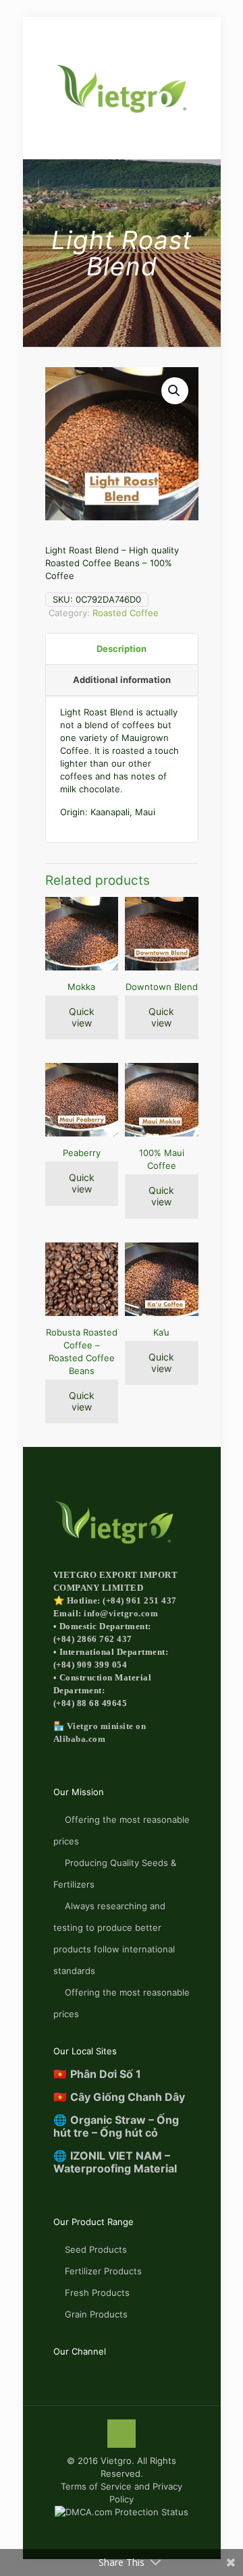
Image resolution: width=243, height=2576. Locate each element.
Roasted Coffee (126, 613)
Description (122, 649)
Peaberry (82, 1153)
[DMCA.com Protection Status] (122, 2512)
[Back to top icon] (122, 2434)
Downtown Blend (162, 987)
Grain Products (96, 2314)
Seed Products (96, 2249)
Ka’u (161, 1332)
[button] (175, 391)
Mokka (81, 987)
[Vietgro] (122, 88)
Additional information (122, 680)
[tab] (122, 649)
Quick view (82, 1017)
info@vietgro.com (121, 1613)
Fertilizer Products (103, 2271)
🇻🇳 (97, 2074)
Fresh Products (97, 2293)
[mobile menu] (18, 32)
